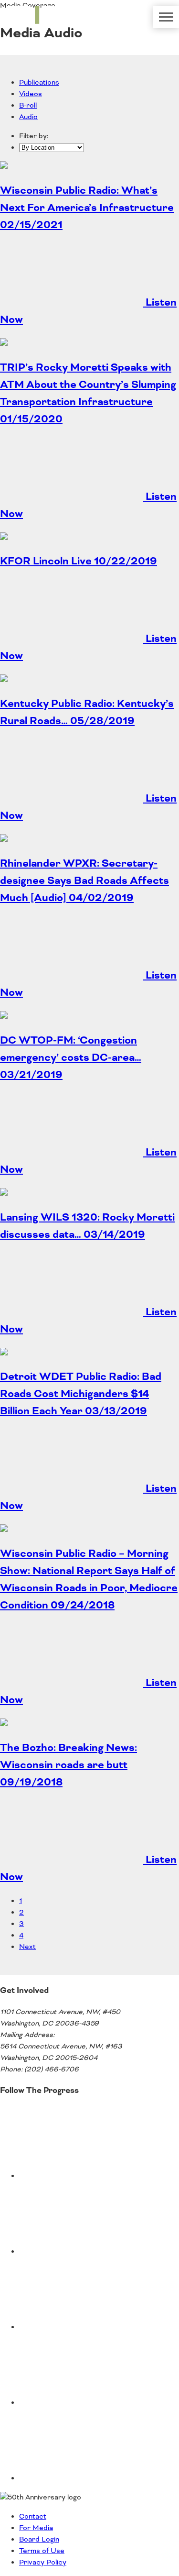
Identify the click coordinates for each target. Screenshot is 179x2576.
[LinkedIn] (91, 2478)
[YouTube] (91, 2252)
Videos (31, 94)
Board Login (39, 2540)
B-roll (28, 106)
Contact (33, 2517)
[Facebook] (91, 2327)
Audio (28, 117)
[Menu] (166, 17)
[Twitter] (91, 2176)
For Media (36, 2528)
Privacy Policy (43, 2563)
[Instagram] (91, 2403)
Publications (39, 83)
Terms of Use (42, 2551)
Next (27, 1947)
